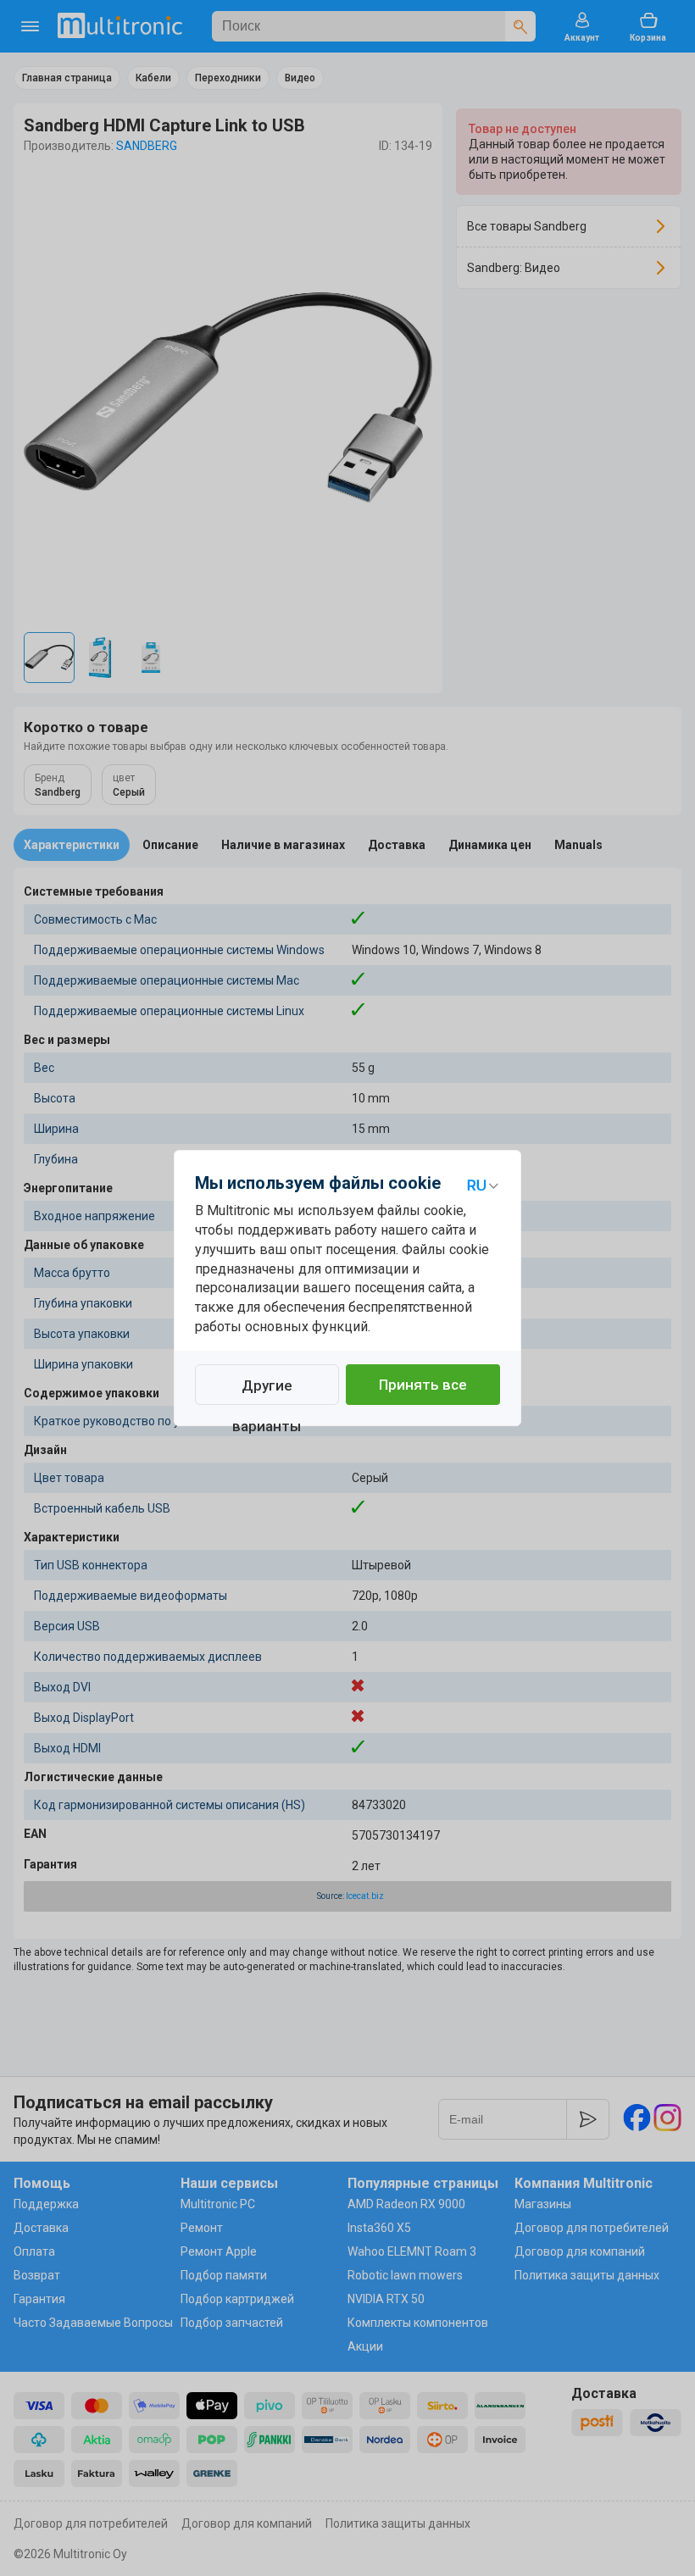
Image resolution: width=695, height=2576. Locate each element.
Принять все (423, 1385)
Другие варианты (267, 1391)
